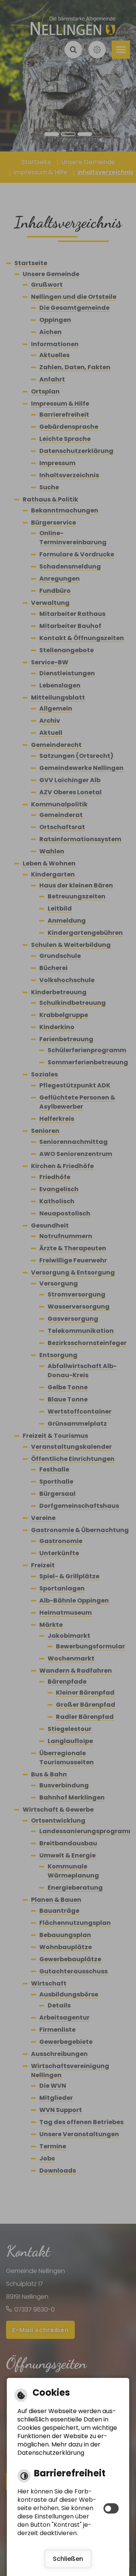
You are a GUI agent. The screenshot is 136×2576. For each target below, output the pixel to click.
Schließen (68, 2559)
